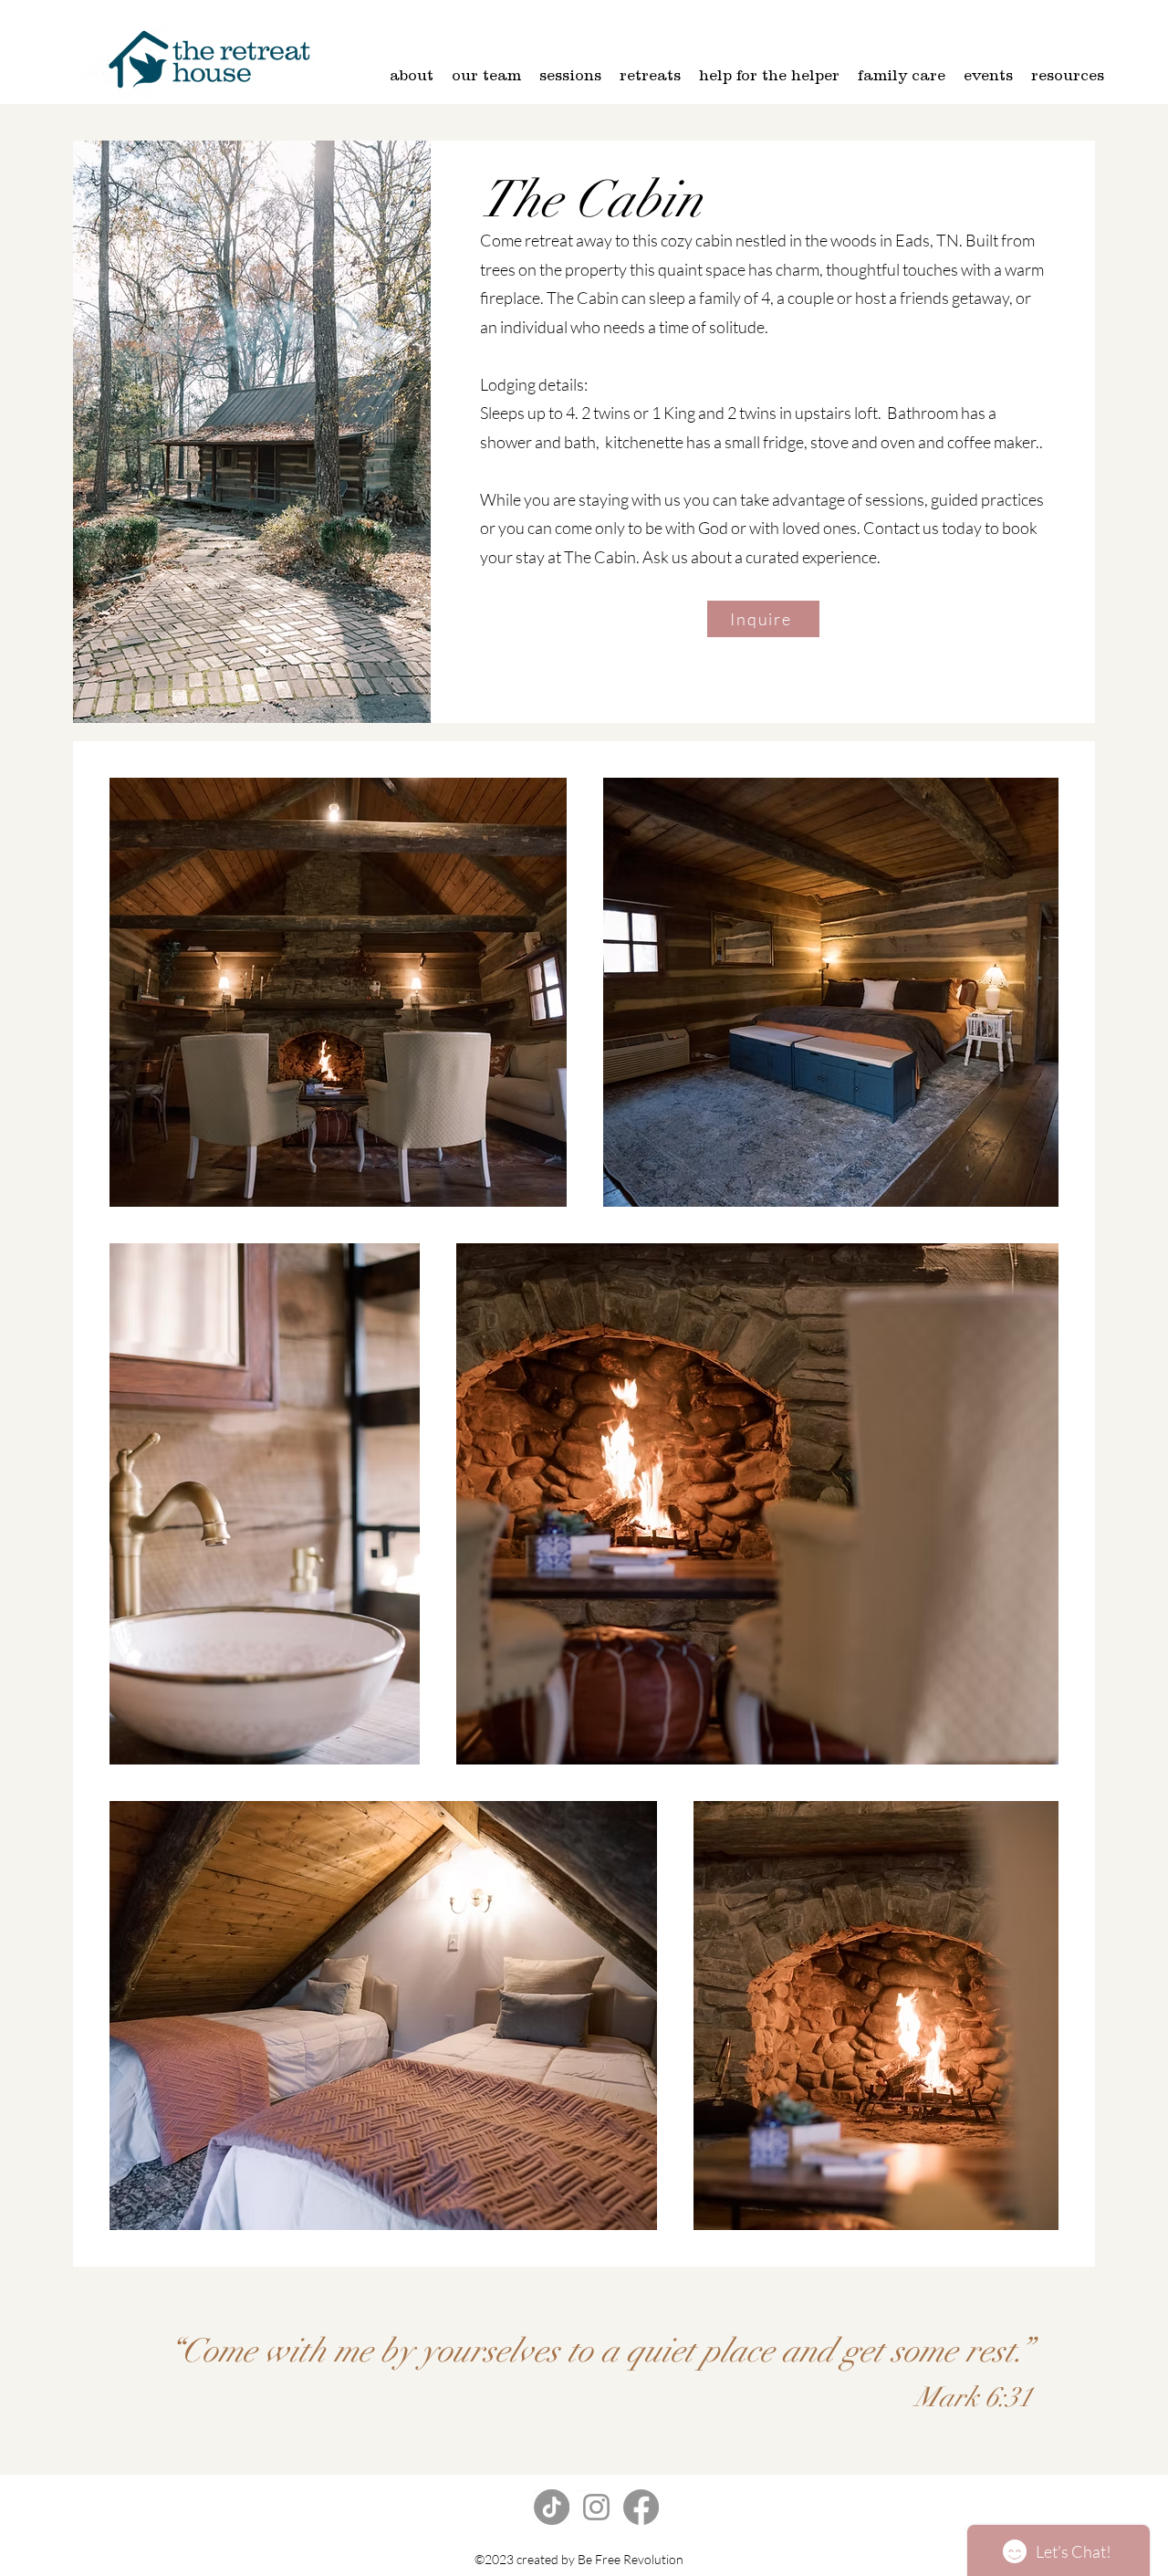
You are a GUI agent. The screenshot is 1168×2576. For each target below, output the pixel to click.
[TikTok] (552, 2507)
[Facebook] (641, 2507)
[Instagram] (596, 2507)
